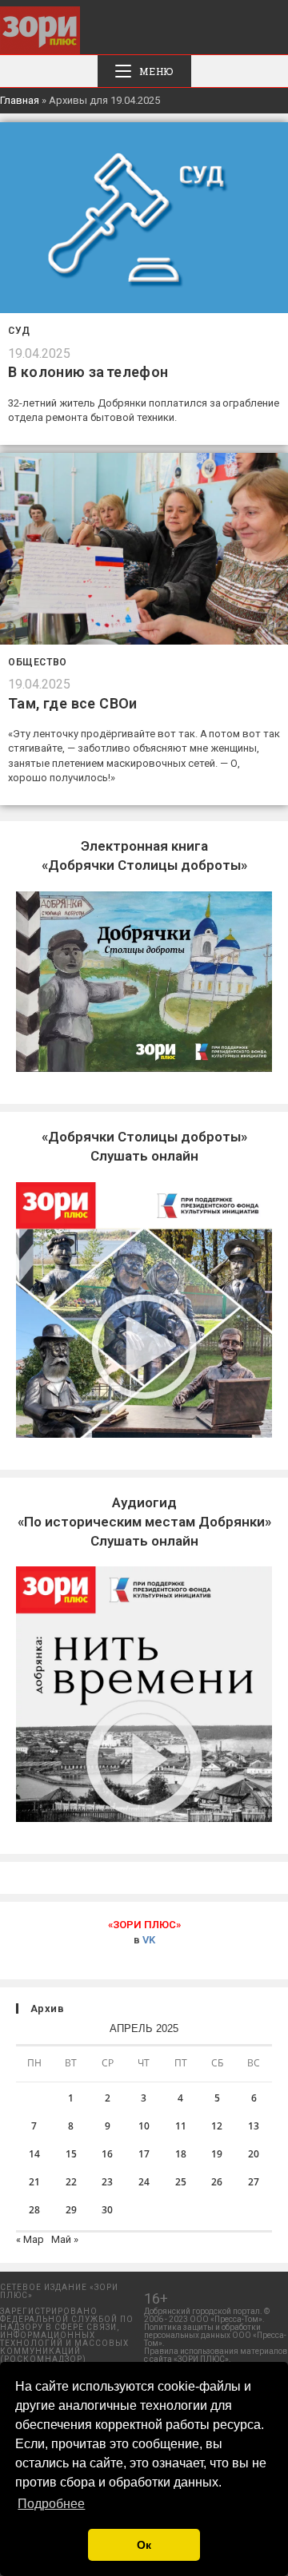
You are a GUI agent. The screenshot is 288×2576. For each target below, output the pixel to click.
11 (181, 2126)
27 (254, 2182)
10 (144, 2126)
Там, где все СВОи (73, 703)
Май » (65, 2239)
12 (217, 2126)
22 (71, 2182)
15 (71, 2154)
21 (34, 2182)
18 (181, 2154)
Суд (19, 331)
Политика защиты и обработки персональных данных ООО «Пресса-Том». (215, 2335)
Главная (20, 100)
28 (34, 2210)
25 (181, 2182)
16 (107, 2154)
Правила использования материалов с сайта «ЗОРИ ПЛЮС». (216, 2355)
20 (254, 2154)
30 (107, 2210)
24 (144, 2182)
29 (71, 2210)
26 (217, 2182)
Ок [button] (144, 2545)
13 (254, 2126)
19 (217, 2154)
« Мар (30, 2239)
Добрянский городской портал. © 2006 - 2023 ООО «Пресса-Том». (207, 2315)
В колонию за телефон (88, 372)
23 (107, 2182)
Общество (38, 662)
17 (144, 2154)
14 (34, 2154)
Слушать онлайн (144, 1522)
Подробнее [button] (51, 2504)
